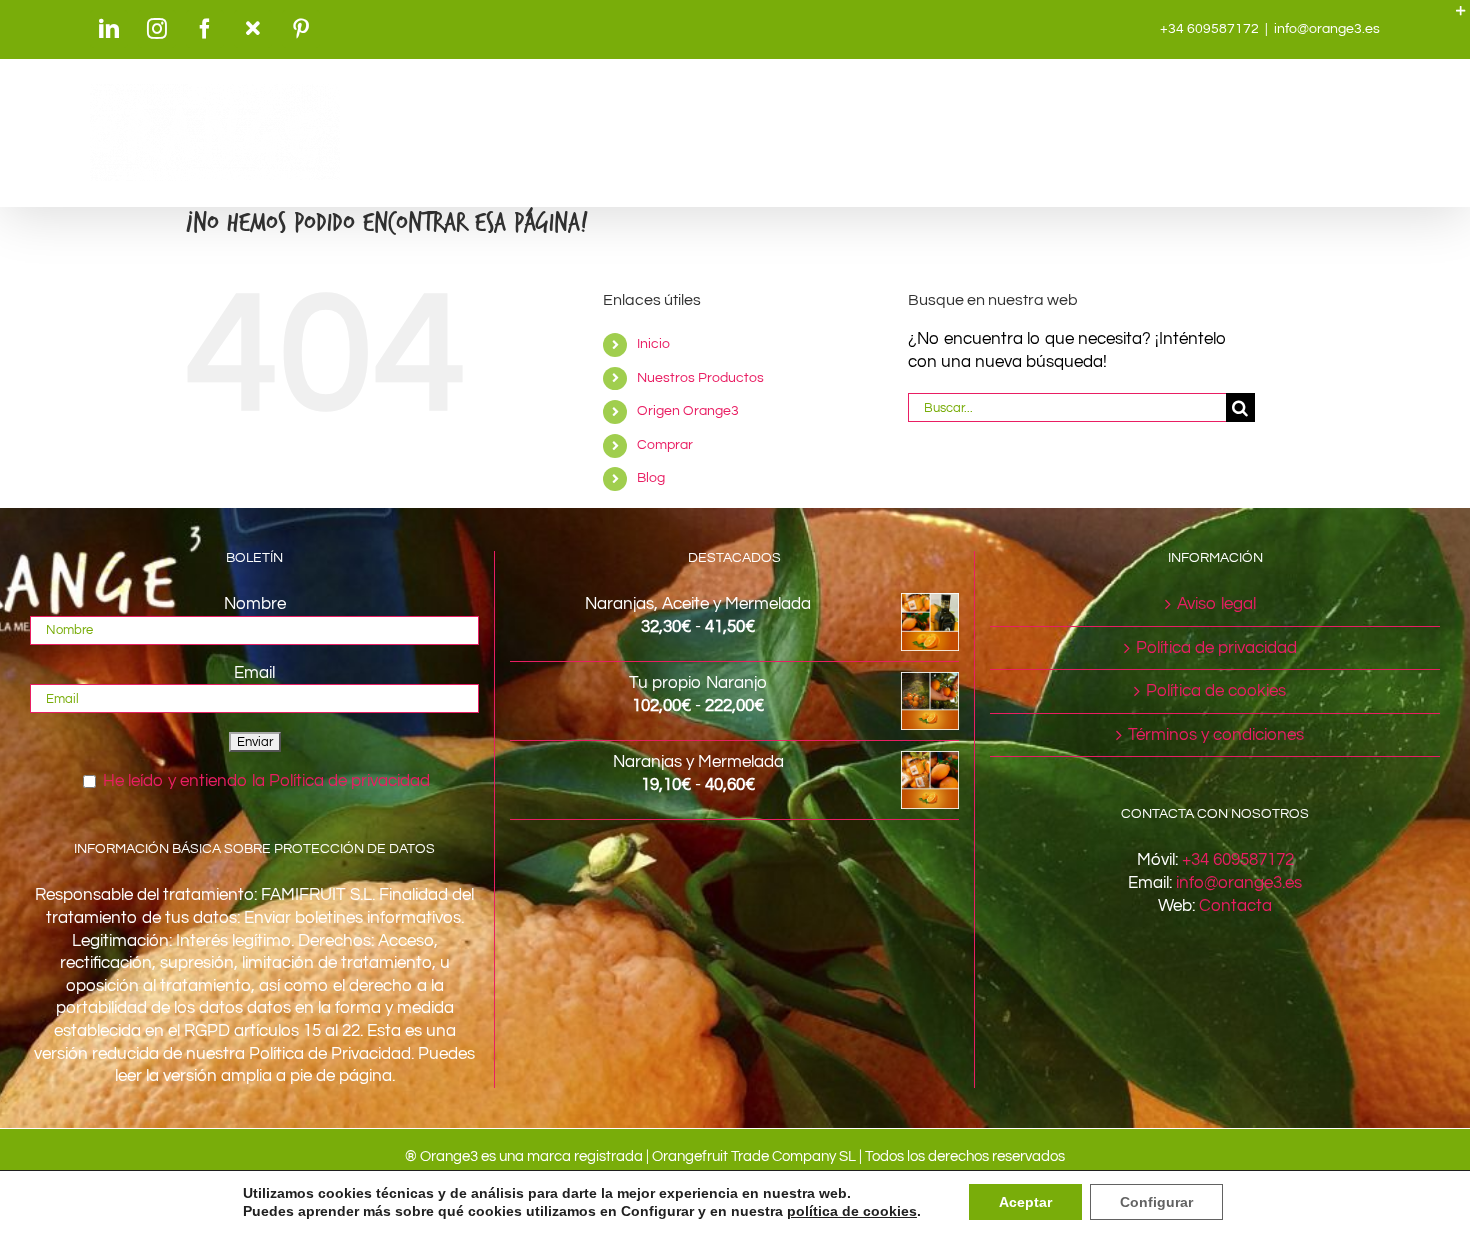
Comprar (665, 445)
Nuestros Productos (700, 378)
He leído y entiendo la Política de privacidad (266, 781)
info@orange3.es (1327, 29)
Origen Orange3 (688, 411)
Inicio (653, 344)
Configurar (1156, 1202)
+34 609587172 (1238, 860)
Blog (651, 478)
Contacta (1235, 906)
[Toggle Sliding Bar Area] (1452, 18)
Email (254, 673)
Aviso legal (1216, 604)
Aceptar (1025, 1202)
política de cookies (852, 1211)
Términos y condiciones (1216, 735)
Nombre (255, 604)
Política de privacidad (1216, 648)
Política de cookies (1216, 691)
